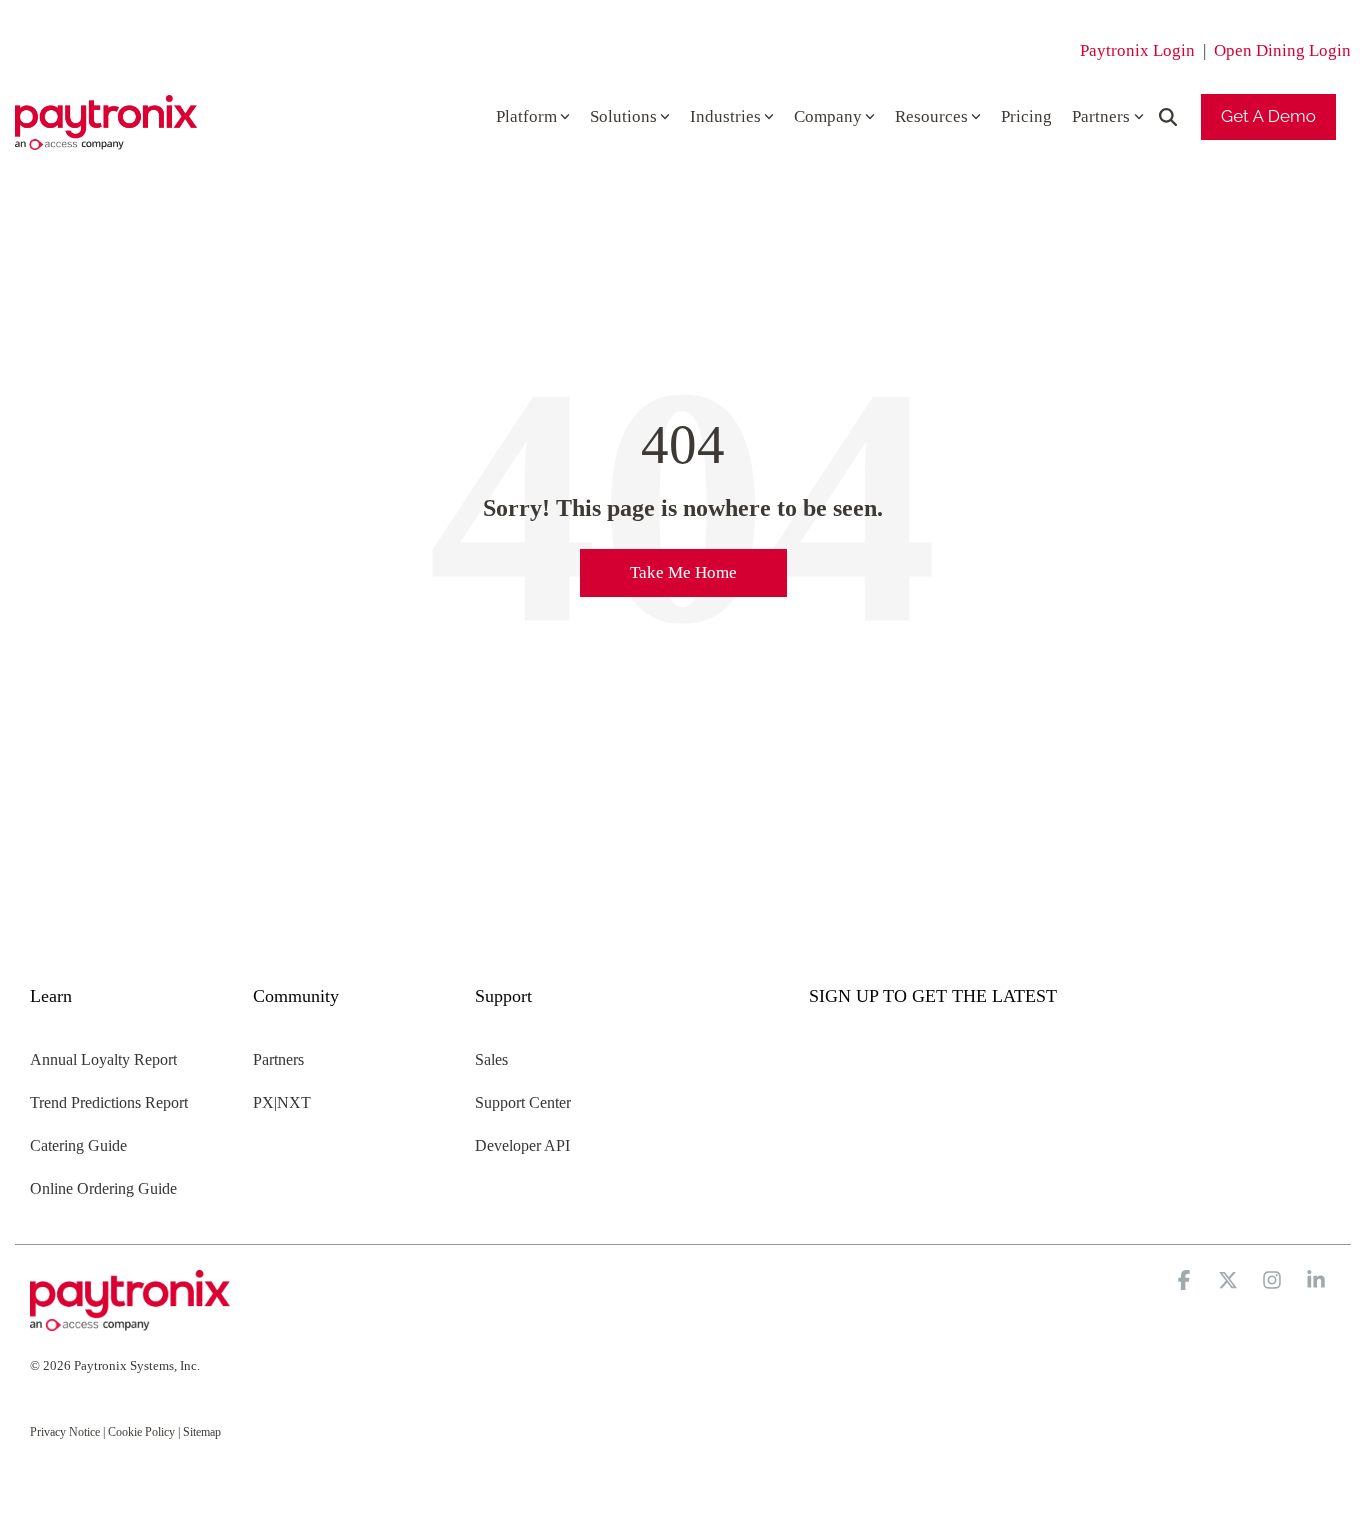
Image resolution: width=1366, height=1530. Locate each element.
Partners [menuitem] (278, 1059)
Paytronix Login (1137, 50)
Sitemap (202, 1432)
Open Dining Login (1282, 50)
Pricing (1026, 116)
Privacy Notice (65, 1432)
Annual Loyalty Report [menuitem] (103, 1059)
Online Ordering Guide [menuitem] (103, 1188)
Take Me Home (683, 572)
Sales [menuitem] (491, 1059)
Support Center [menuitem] (523, 1102)
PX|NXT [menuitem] (282, 1102)
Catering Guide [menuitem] (78, 1145)
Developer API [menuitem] (522, 1145)
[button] (1186, 1282)
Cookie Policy (141, 1432)
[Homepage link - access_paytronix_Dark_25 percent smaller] (130, 1320)
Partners (1101, 116)
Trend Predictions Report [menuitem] (109, 1102)
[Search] (1168, 117)
